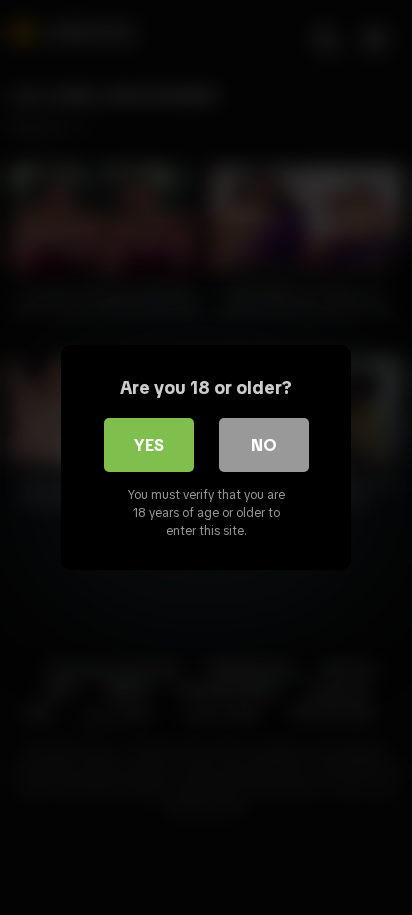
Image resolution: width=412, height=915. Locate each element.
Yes (149, 445)
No (264, 445)
